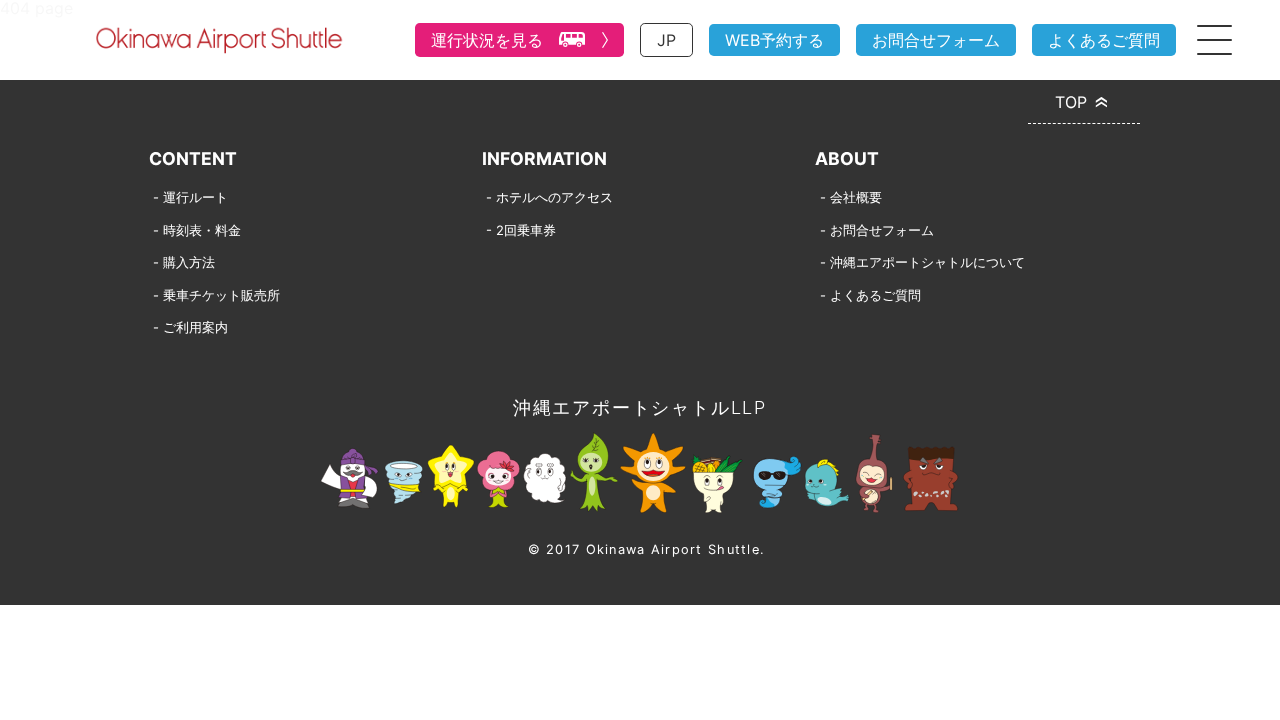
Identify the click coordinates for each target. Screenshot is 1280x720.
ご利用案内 (195, 327)
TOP (1071, 102)
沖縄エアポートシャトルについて (927, 262)
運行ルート (195, 197)
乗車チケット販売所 (221, 295)
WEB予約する (774, 40)
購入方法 (189, 262)
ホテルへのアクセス (554, 197)
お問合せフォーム (936, 40)
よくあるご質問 (1104, 40)
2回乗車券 (526, 230)
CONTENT (193, 158)
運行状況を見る (487, 40)
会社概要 (856, 197)
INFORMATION (544, 158)
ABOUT (847, 158)
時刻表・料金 (202, 230)
